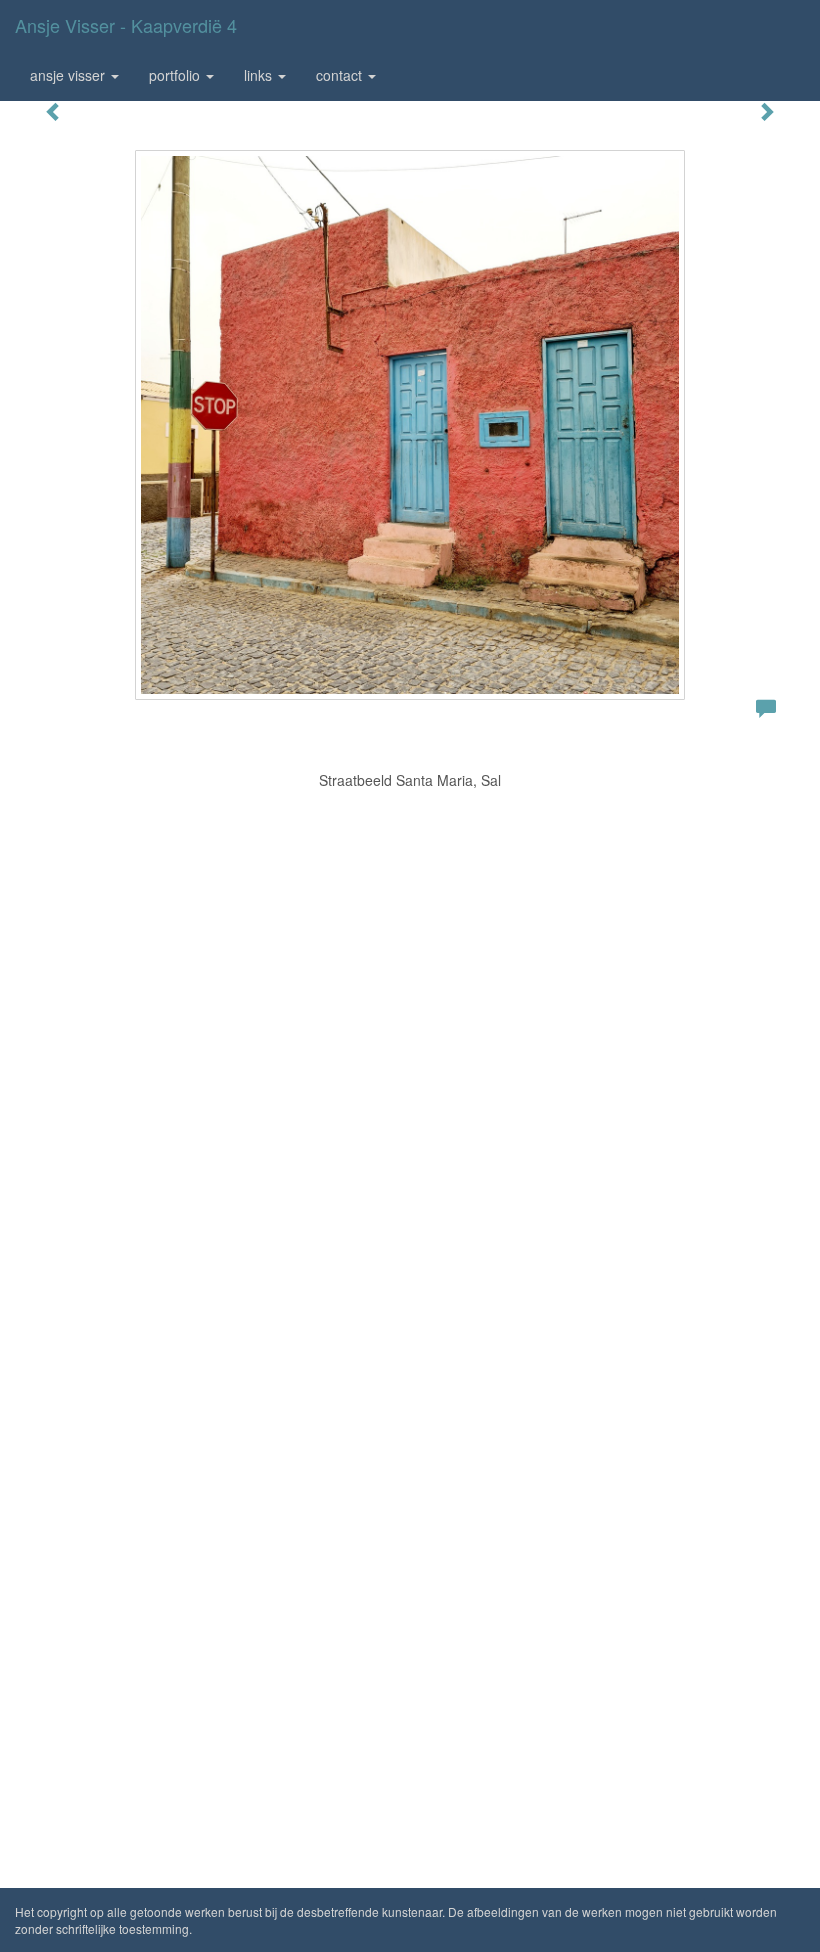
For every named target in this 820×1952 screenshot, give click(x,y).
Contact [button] (341, 75)
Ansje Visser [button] (69, 75)
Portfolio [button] (176, 75)
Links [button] (260, 75)
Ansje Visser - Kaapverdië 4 (126, 25)
